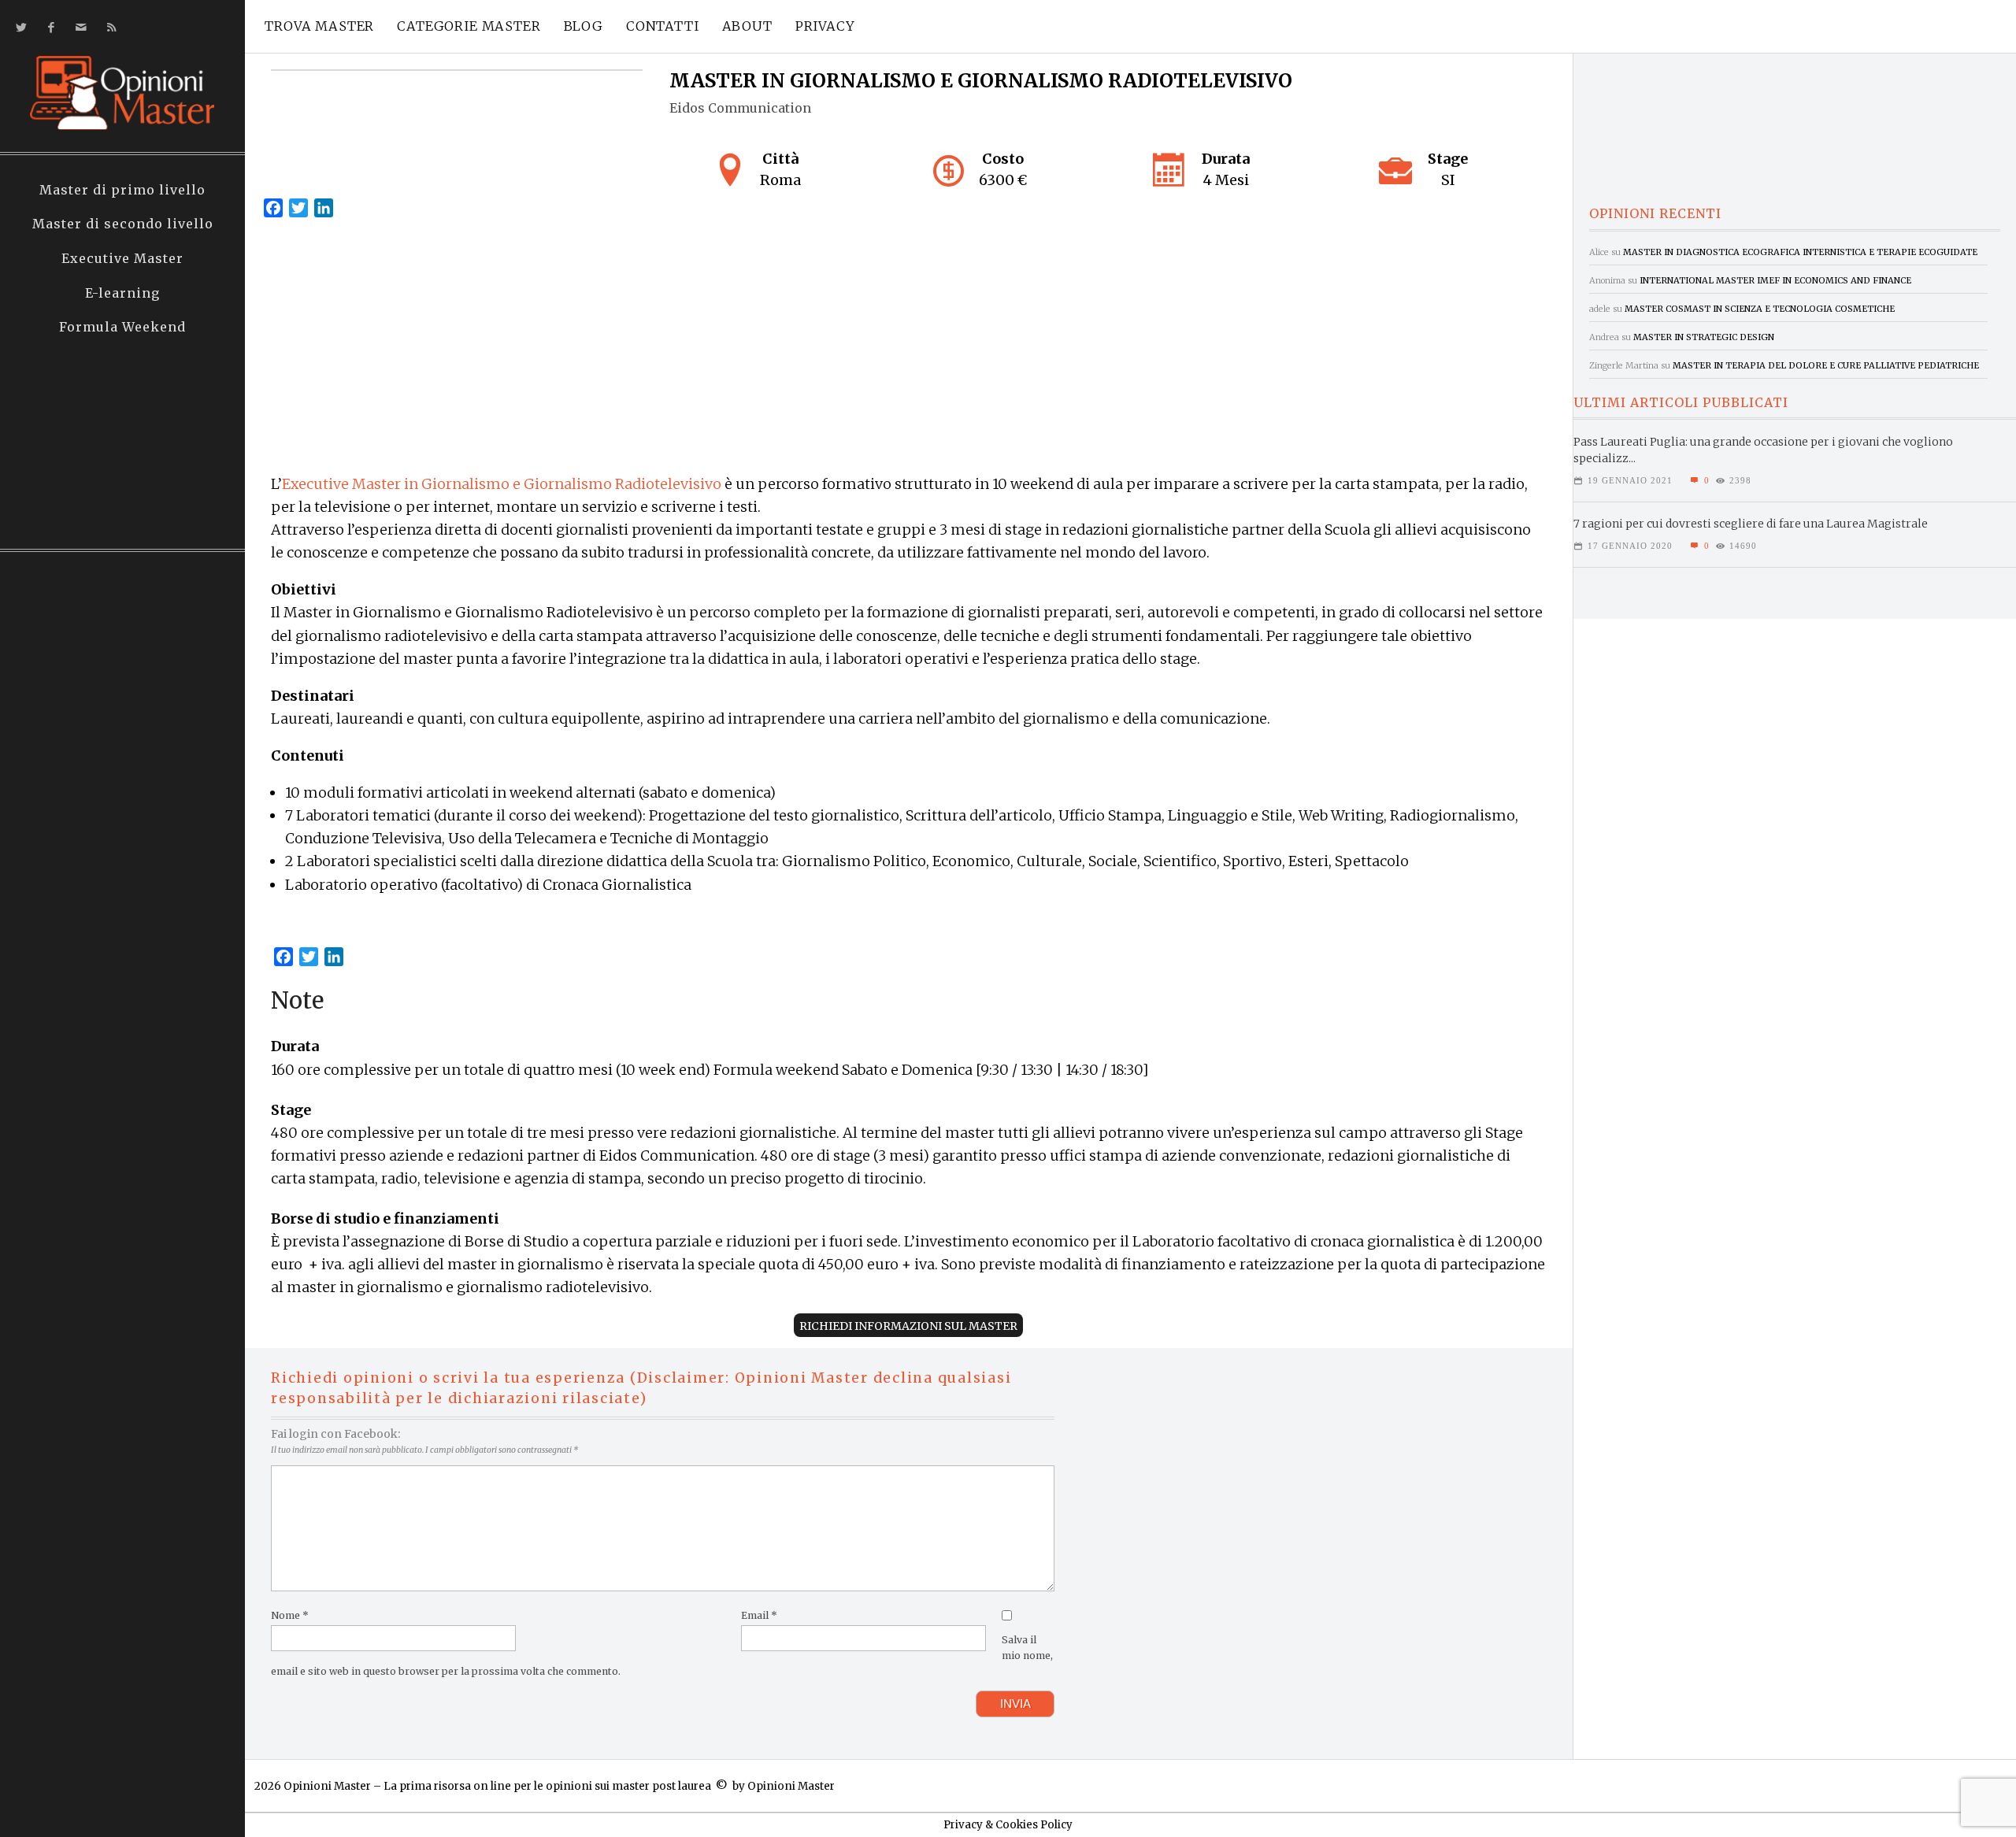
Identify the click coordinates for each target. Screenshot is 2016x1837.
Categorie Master (469, 26)
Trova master (319, 26)
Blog (584, 26)
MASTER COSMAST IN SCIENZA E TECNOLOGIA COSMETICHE (1760, 309)
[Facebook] (48, 27)
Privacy (825, 26)
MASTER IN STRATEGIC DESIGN (1704, 337)
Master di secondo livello (123, 224)
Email (759, 1615)
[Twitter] (19, 27)
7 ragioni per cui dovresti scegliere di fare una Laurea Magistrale (1751, 524)
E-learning (122, 293)
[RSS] (108, 27)
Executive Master (122, 258)
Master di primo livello (122, 190)
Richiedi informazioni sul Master (908, 1326)
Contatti (663, 26)
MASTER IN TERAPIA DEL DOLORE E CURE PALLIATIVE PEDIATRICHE (1826, 365)
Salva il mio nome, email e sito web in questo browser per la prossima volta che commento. (662, 1656)
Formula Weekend (122, 327)
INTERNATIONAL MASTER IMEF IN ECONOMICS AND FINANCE (1775, 280)
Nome (290, 1615)
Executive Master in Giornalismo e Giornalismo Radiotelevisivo (502, 484)
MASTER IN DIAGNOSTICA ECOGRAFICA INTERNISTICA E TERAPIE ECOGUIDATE (1800, 252)
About (747, 26)
